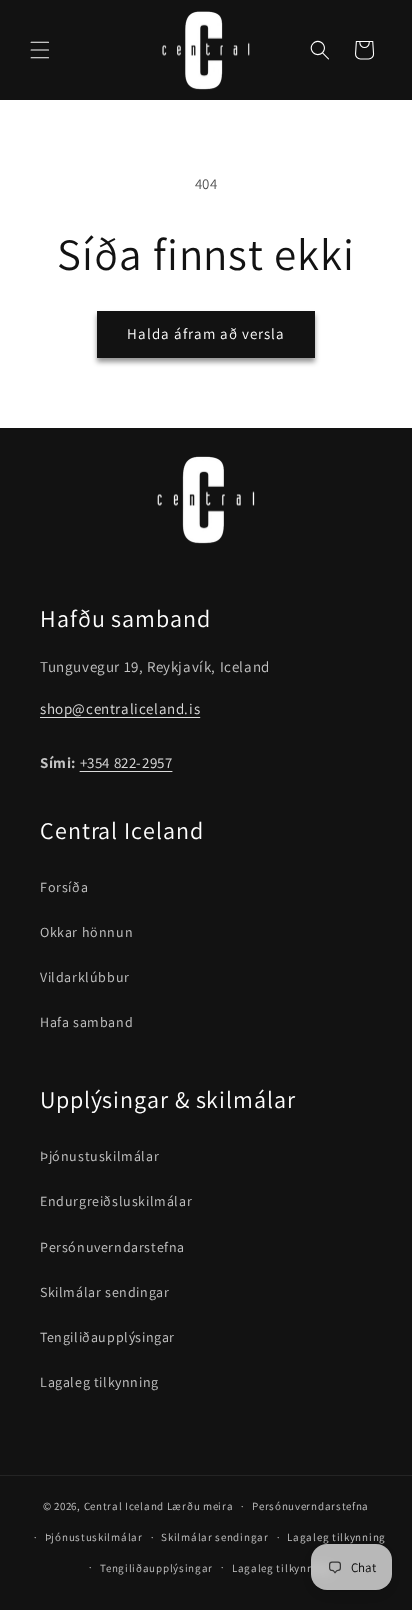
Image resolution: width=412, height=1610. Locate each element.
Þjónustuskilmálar (99, 1156)
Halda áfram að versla (206, 333)
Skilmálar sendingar (104, 1292)
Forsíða (64, 887)
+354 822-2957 (126, 762)
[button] (40, 50)
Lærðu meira (200, 1506)
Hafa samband (86, 1022)
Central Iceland (124, 1506)
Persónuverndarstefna (112, 1247)
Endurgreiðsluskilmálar (116, 1201)
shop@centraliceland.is (120, 708)
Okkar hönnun (86, 932)
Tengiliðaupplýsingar (107, 1337)
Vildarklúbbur (85, 977)
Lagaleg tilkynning (99, 1382)
